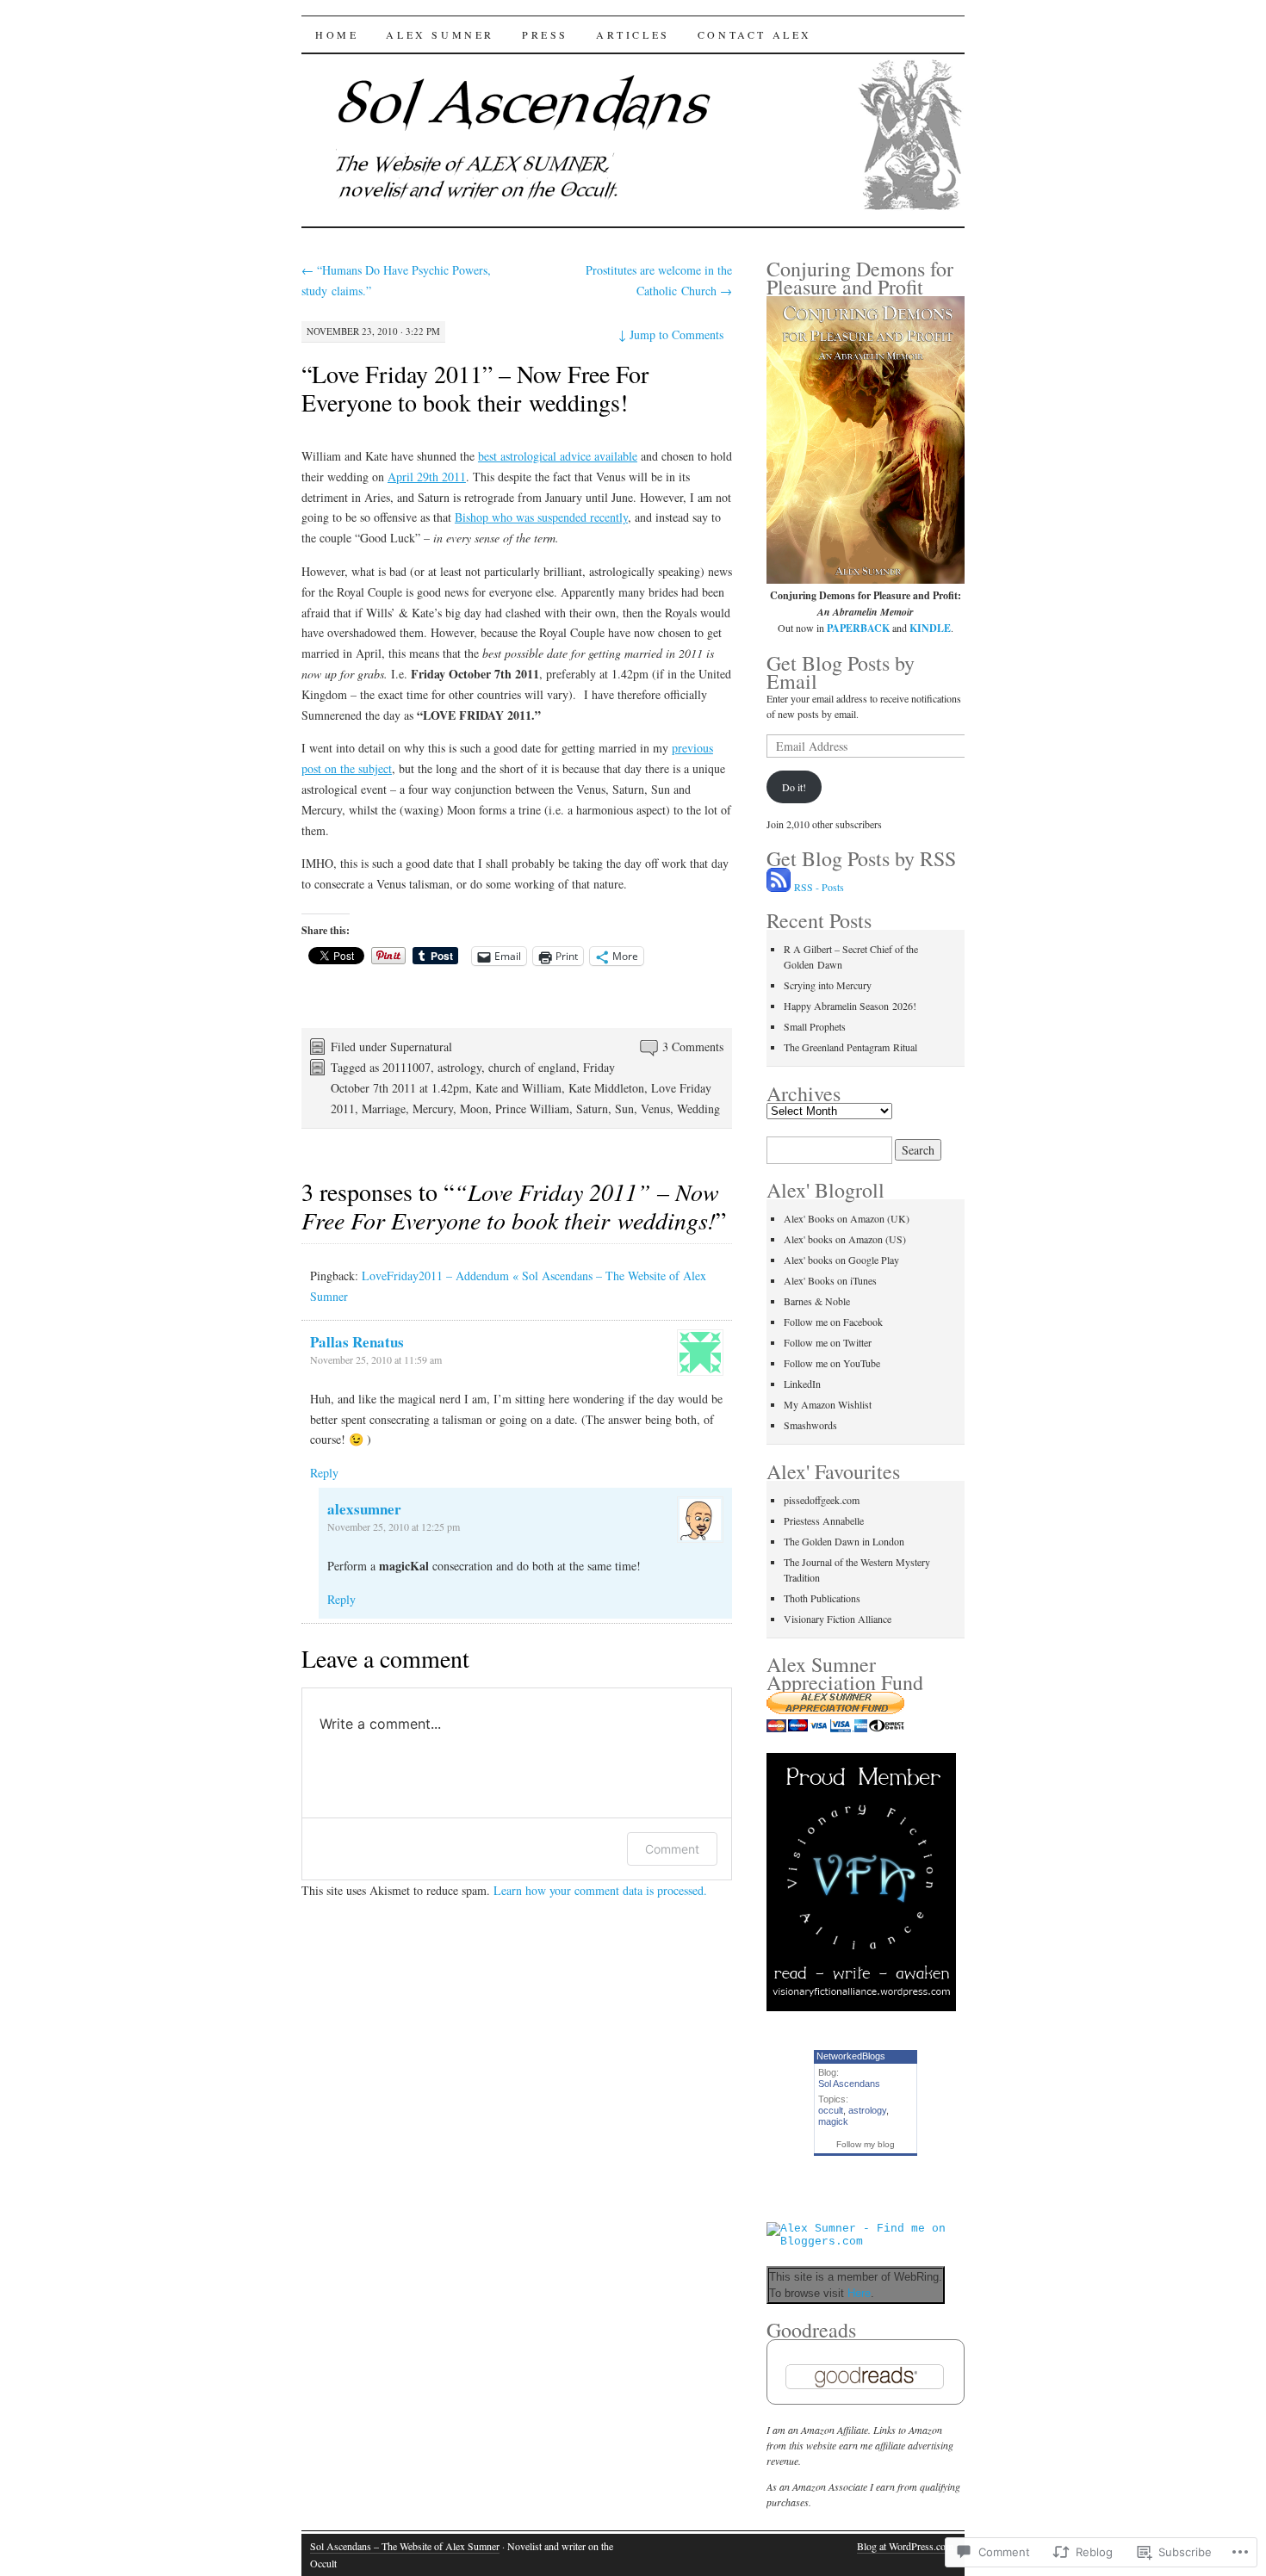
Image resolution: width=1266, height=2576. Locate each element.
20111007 (406, 1067)
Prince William (532, 1108)
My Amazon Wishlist (828, 1404)
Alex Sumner (440, 34)
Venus (655, 1108)
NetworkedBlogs (851, 2056)
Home (337, 34)
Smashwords (810, 1425)
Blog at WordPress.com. (906, 2546)
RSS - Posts (819, 887)
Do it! (794, 787)
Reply (324, 1473)
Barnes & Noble (817, 1301)
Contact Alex (755, 34)
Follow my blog (866, 2144)
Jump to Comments (671, 334)
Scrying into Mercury (828, 985)
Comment (672, 1849)
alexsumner (364, 1509)
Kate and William (518, 1088)
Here (859, 2293)
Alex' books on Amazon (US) (845, 1239)
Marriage (384, 1108)
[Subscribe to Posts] (779, 887)
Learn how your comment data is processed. (600, 1890)
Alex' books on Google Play (841, 1260)
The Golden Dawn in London (844, 1541)
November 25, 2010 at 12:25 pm (394, 1526)
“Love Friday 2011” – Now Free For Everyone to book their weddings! (475, 388)
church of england (532, 1067)
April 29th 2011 (427, 477)
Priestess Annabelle (824, 1520)
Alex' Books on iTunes (830, 1280)
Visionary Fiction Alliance (838, 1619)
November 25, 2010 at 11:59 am (376, 1359)
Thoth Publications (822, 1598)
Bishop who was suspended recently (541, 517)
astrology (459, 1067)
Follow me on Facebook (833, 1322)
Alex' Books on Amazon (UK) (847, 1218)
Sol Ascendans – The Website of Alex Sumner (405, 2546)
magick (833, 2121)
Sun (624, 1108)
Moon (474, 1108)
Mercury (433, 1108)
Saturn (592, 1108)
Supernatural (421, 1046)
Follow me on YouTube (832, 1363)
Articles (633, 34)
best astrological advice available (558, 456)
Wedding (698, 1108)
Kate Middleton (606, 1088)
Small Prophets (815, 1026)
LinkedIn (802, 1384)
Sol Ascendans (849, 2084)
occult (831, 2110)
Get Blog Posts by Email (841, 672)
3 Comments (693, 1046)
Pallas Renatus (357, 1342)
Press (545, 34)
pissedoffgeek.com (822, 1500)
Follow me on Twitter (828, 1342)
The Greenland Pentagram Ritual (850, 1047)
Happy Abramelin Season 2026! (850, 1006)
